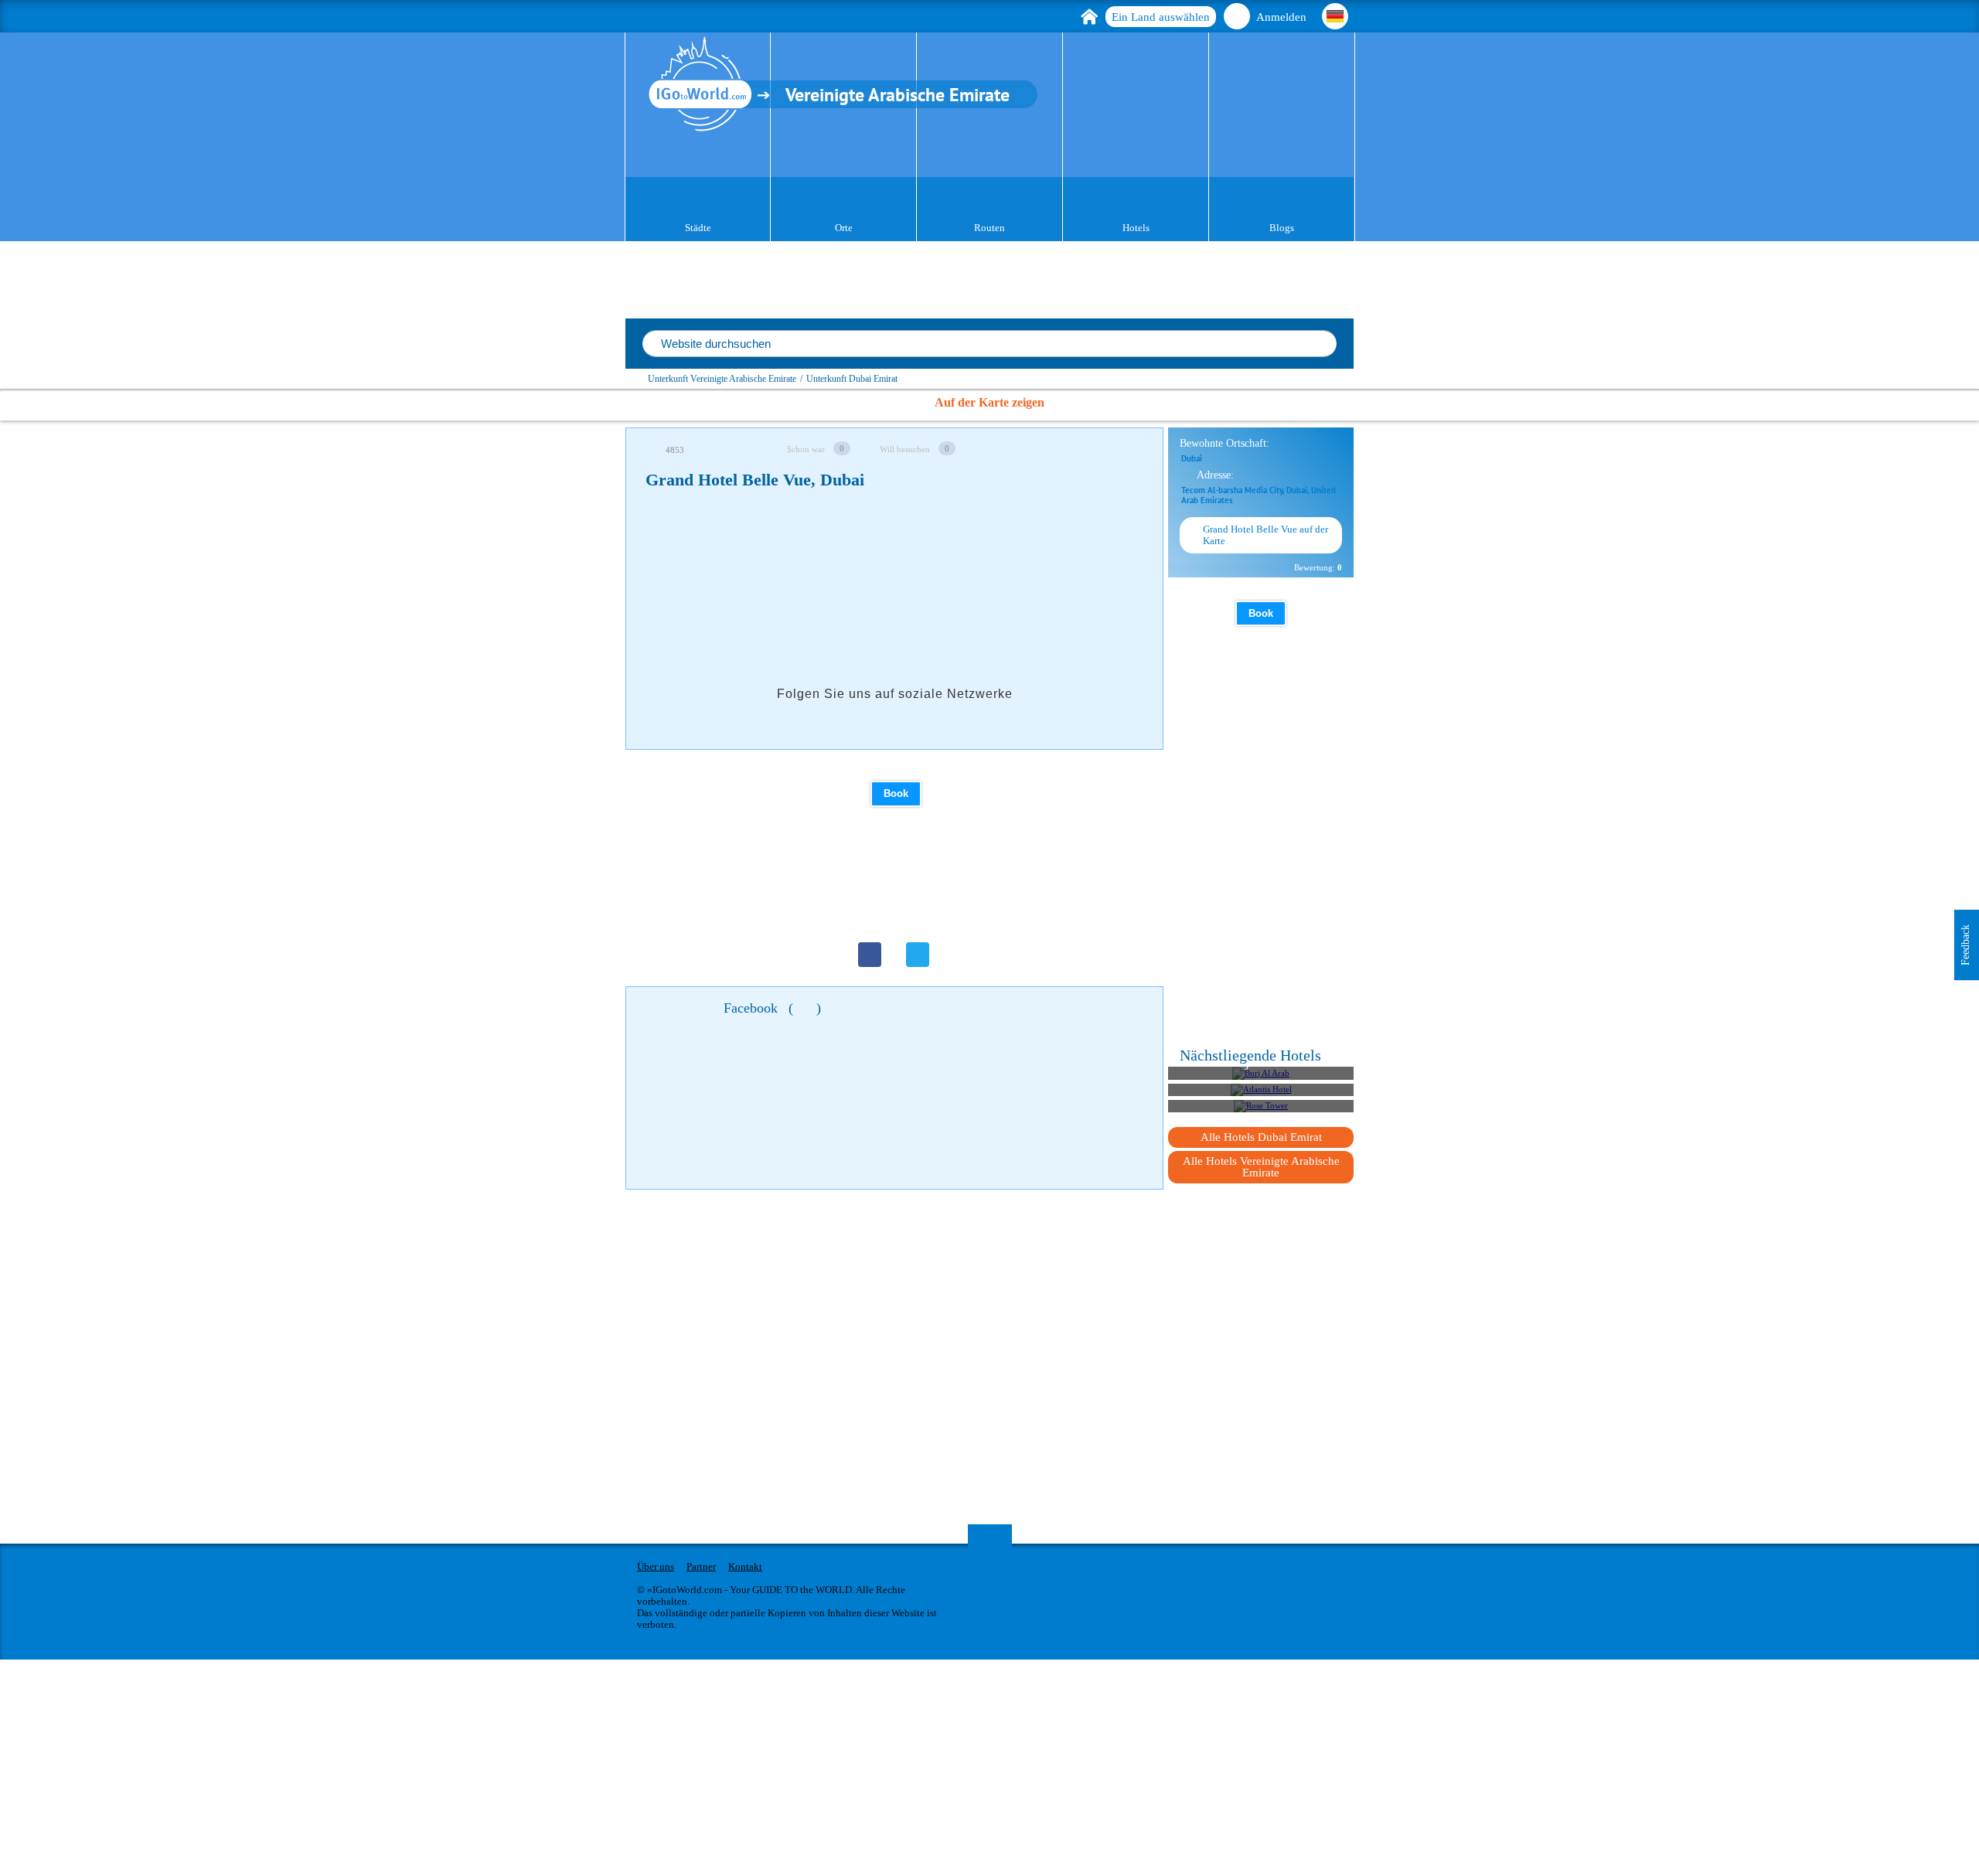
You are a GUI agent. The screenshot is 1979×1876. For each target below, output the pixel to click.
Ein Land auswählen (1161, 17)
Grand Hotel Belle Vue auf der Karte (1265, 535)
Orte (844, 228)
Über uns (656, 1566)
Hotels (1136, 228)
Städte (698, 228)
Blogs (1282, 228)
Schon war (806, 449)
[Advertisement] (927, 553)
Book (896, 793)
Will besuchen (905, 449)
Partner (701, 1566)
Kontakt (745, 1566)
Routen (989, 228)
